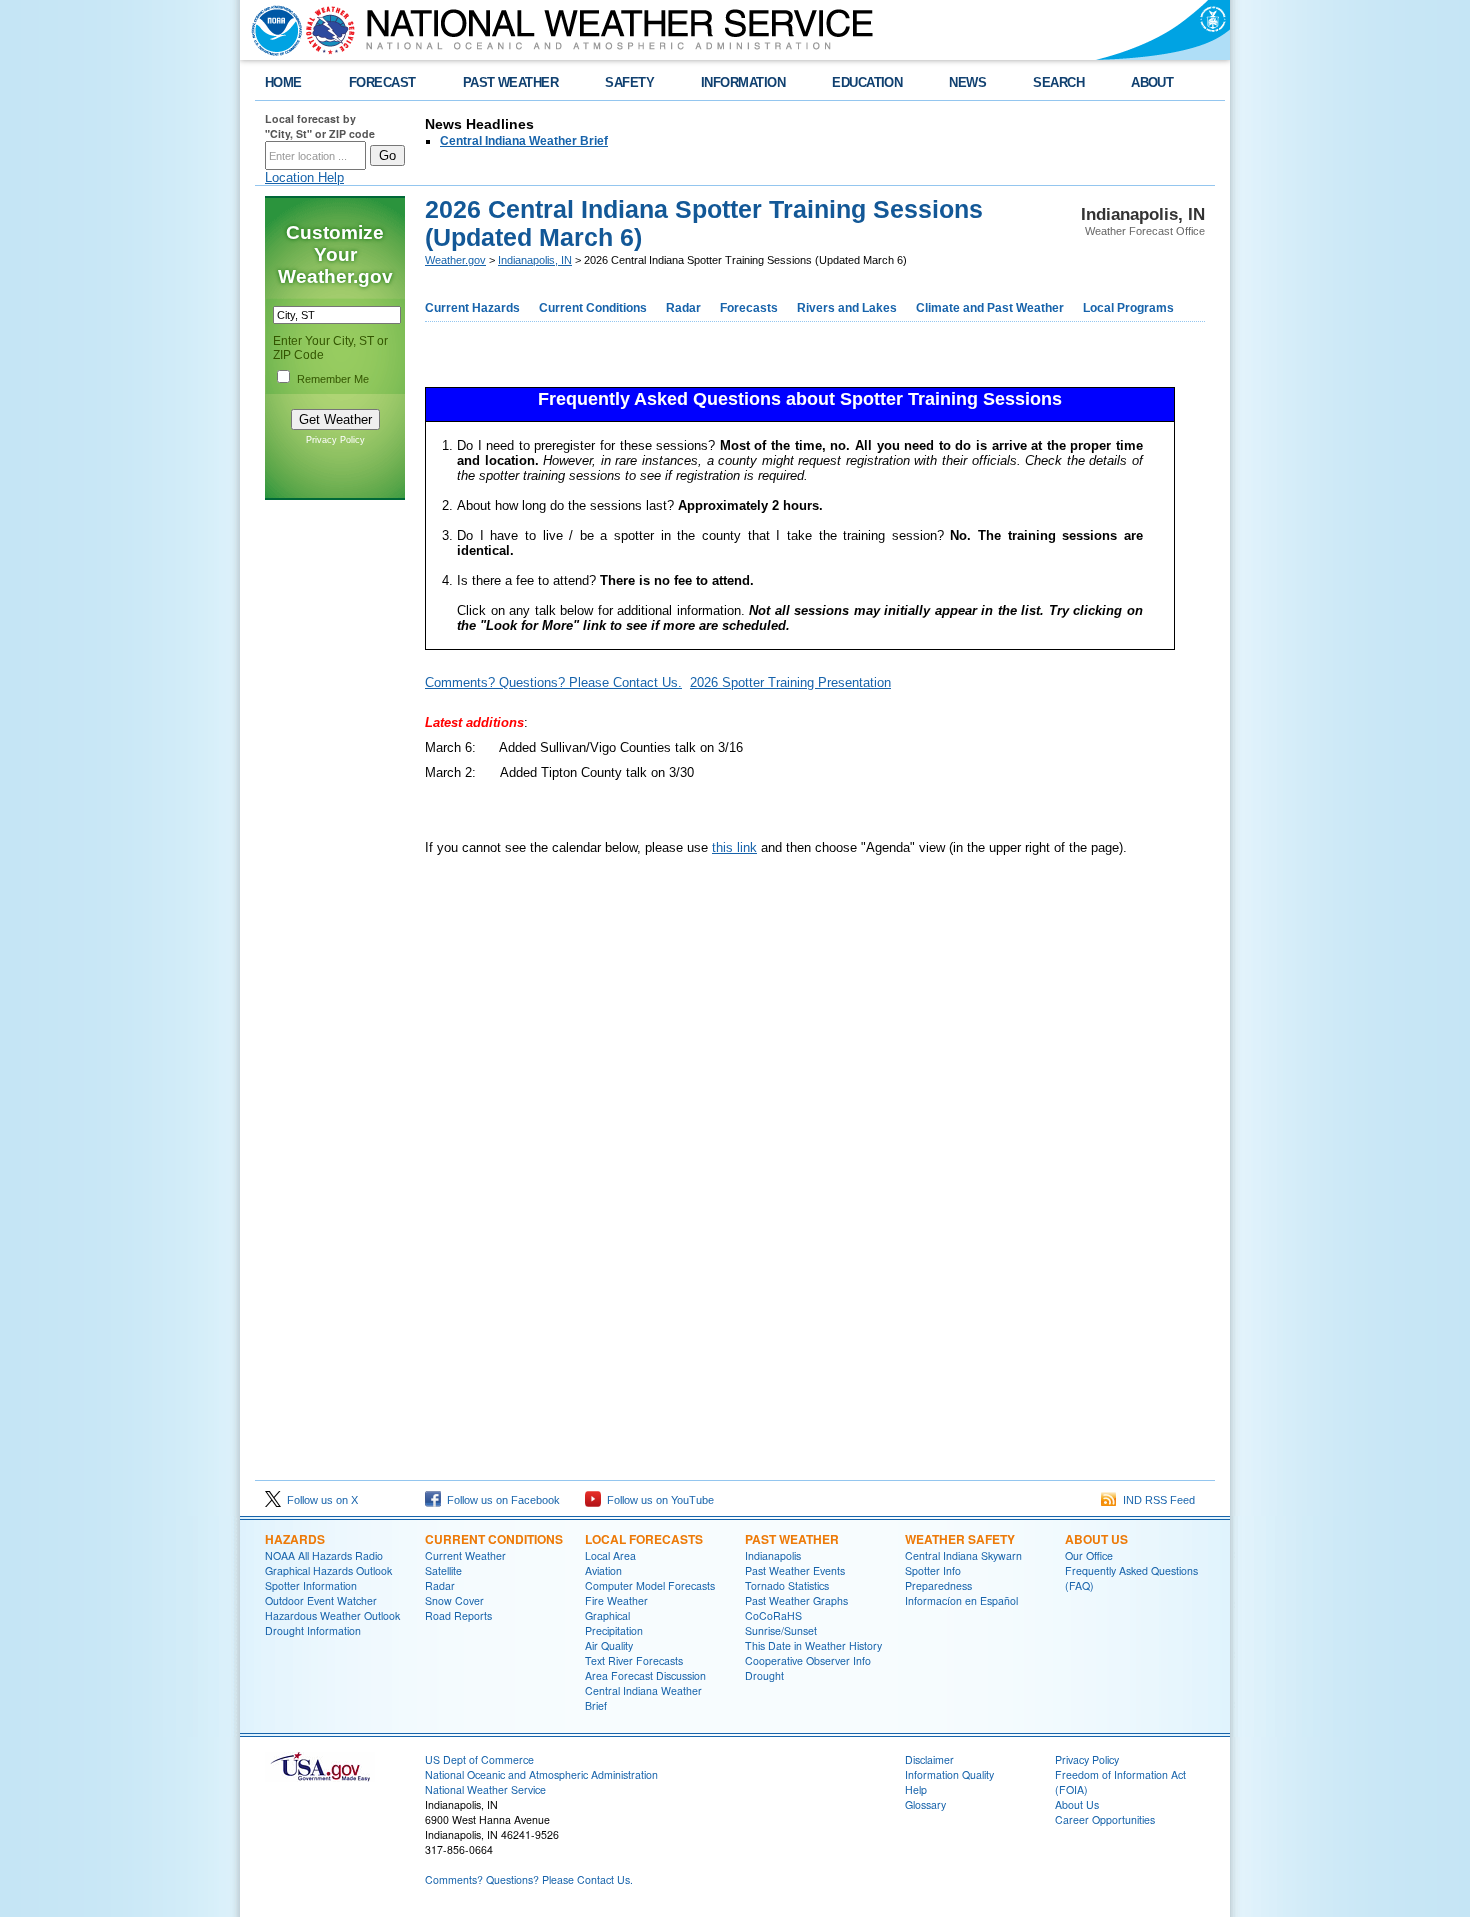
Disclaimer (929, 1759)
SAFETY (629, 82)
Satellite (443, 1570)
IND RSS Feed (1156, 1500)
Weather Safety (960, 1539)
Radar (683, 308)
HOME (283, 82)
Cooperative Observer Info (808, 1660)
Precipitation (614, 1630)
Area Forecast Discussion (645, 1675)
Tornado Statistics (787, 1585)
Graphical (607, 1615)
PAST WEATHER (511, 82)
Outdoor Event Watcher (321, 1600)
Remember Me (333, 379)
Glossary (925, 1804)
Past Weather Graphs (796, 1600)
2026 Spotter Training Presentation (790, 682)
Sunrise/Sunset (781, 1630)
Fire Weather (616, 1600)
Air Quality (609, 1645)
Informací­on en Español (961, 1600)
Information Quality (949, 1774)
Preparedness (938, 1585)
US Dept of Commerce (479, 1759)
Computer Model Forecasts (650, 1585)
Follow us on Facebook (500, 1500)
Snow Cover (454, 1600)
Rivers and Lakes (847, 308)
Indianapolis (773, 1555)
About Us (1096, 1539)
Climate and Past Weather (990, 308)
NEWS (967, 82)
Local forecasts (644, 1539)
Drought (764, 1675)
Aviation (603, 1570)
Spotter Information (311, 1585)
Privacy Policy (335, 440)
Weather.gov (455, 260)
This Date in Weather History (813, 1645)
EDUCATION (867, 82)
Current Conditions (593, 308)
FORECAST (382, 82)
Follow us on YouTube (657, 1500)
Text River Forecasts (634, 1660)
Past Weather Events (795, 1570)
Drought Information (313, 1630)
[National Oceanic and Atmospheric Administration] (272, 30)
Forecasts (749, 308)
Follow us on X (319, 1500)
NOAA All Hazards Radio (324, 1555)
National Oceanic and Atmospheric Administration (541, 1774)
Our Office (1089, 1555)
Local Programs (1128, 308)
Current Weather (465, 1555)
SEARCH (1058, 82)
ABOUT (1152, 82)
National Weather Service (485, 1789)
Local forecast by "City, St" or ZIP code (320, 126)
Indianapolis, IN (535, 260)
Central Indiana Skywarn (963, 1555)
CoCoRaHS (773, 1615)
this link (734, 847)
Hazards (295, 1539)
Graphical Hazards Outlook (328, 1570)
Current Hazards (472, 308)
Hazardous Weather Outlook (332, 1615)
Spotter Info (933, 1570)
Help (916, 1789)
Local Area (610, 1555)
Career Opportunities (1105, 1819)
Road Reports (458, 1615)
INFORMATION (743, 82)
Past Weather (792, 1539)
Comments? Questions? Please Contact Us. (553, 682)
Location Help (304, 177)
